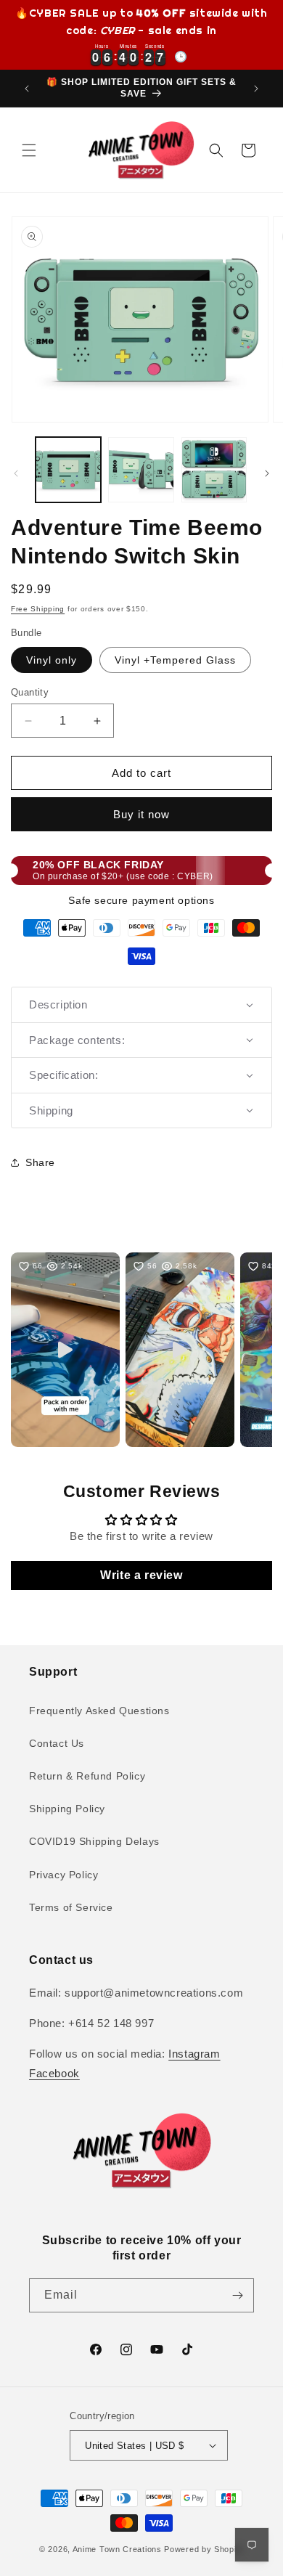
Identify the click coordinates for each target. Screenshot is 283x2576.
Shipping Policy (67, 1809)
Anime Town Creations (117, 2549)
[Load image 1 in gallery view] (68, 470)
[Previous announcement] (27, 89)
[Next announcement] (256, 89)
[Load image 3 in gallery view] (214, 470)
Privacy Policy (63, 1875)
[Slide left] (16, 473)
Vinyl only (52, 660)
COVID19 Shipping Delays (94, 1841)
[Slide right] (267, 473)
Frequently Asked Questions (99, 1711)
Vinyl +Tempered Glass (175, 660)
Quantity (30, 692)
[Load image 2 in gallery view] (141, 470)
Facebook (54, 2073)
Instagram (194, 2054)
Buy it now (141, 814)
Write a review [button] (141, 1575)
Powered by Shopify (204, 2549)
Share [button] (40, 1162)
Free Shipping (38, 609)
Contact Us (57, 1743)
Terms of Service (71, 1907)
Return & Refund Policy (87, 1776)
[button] (29, 150)
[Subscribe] (237, 2295)
